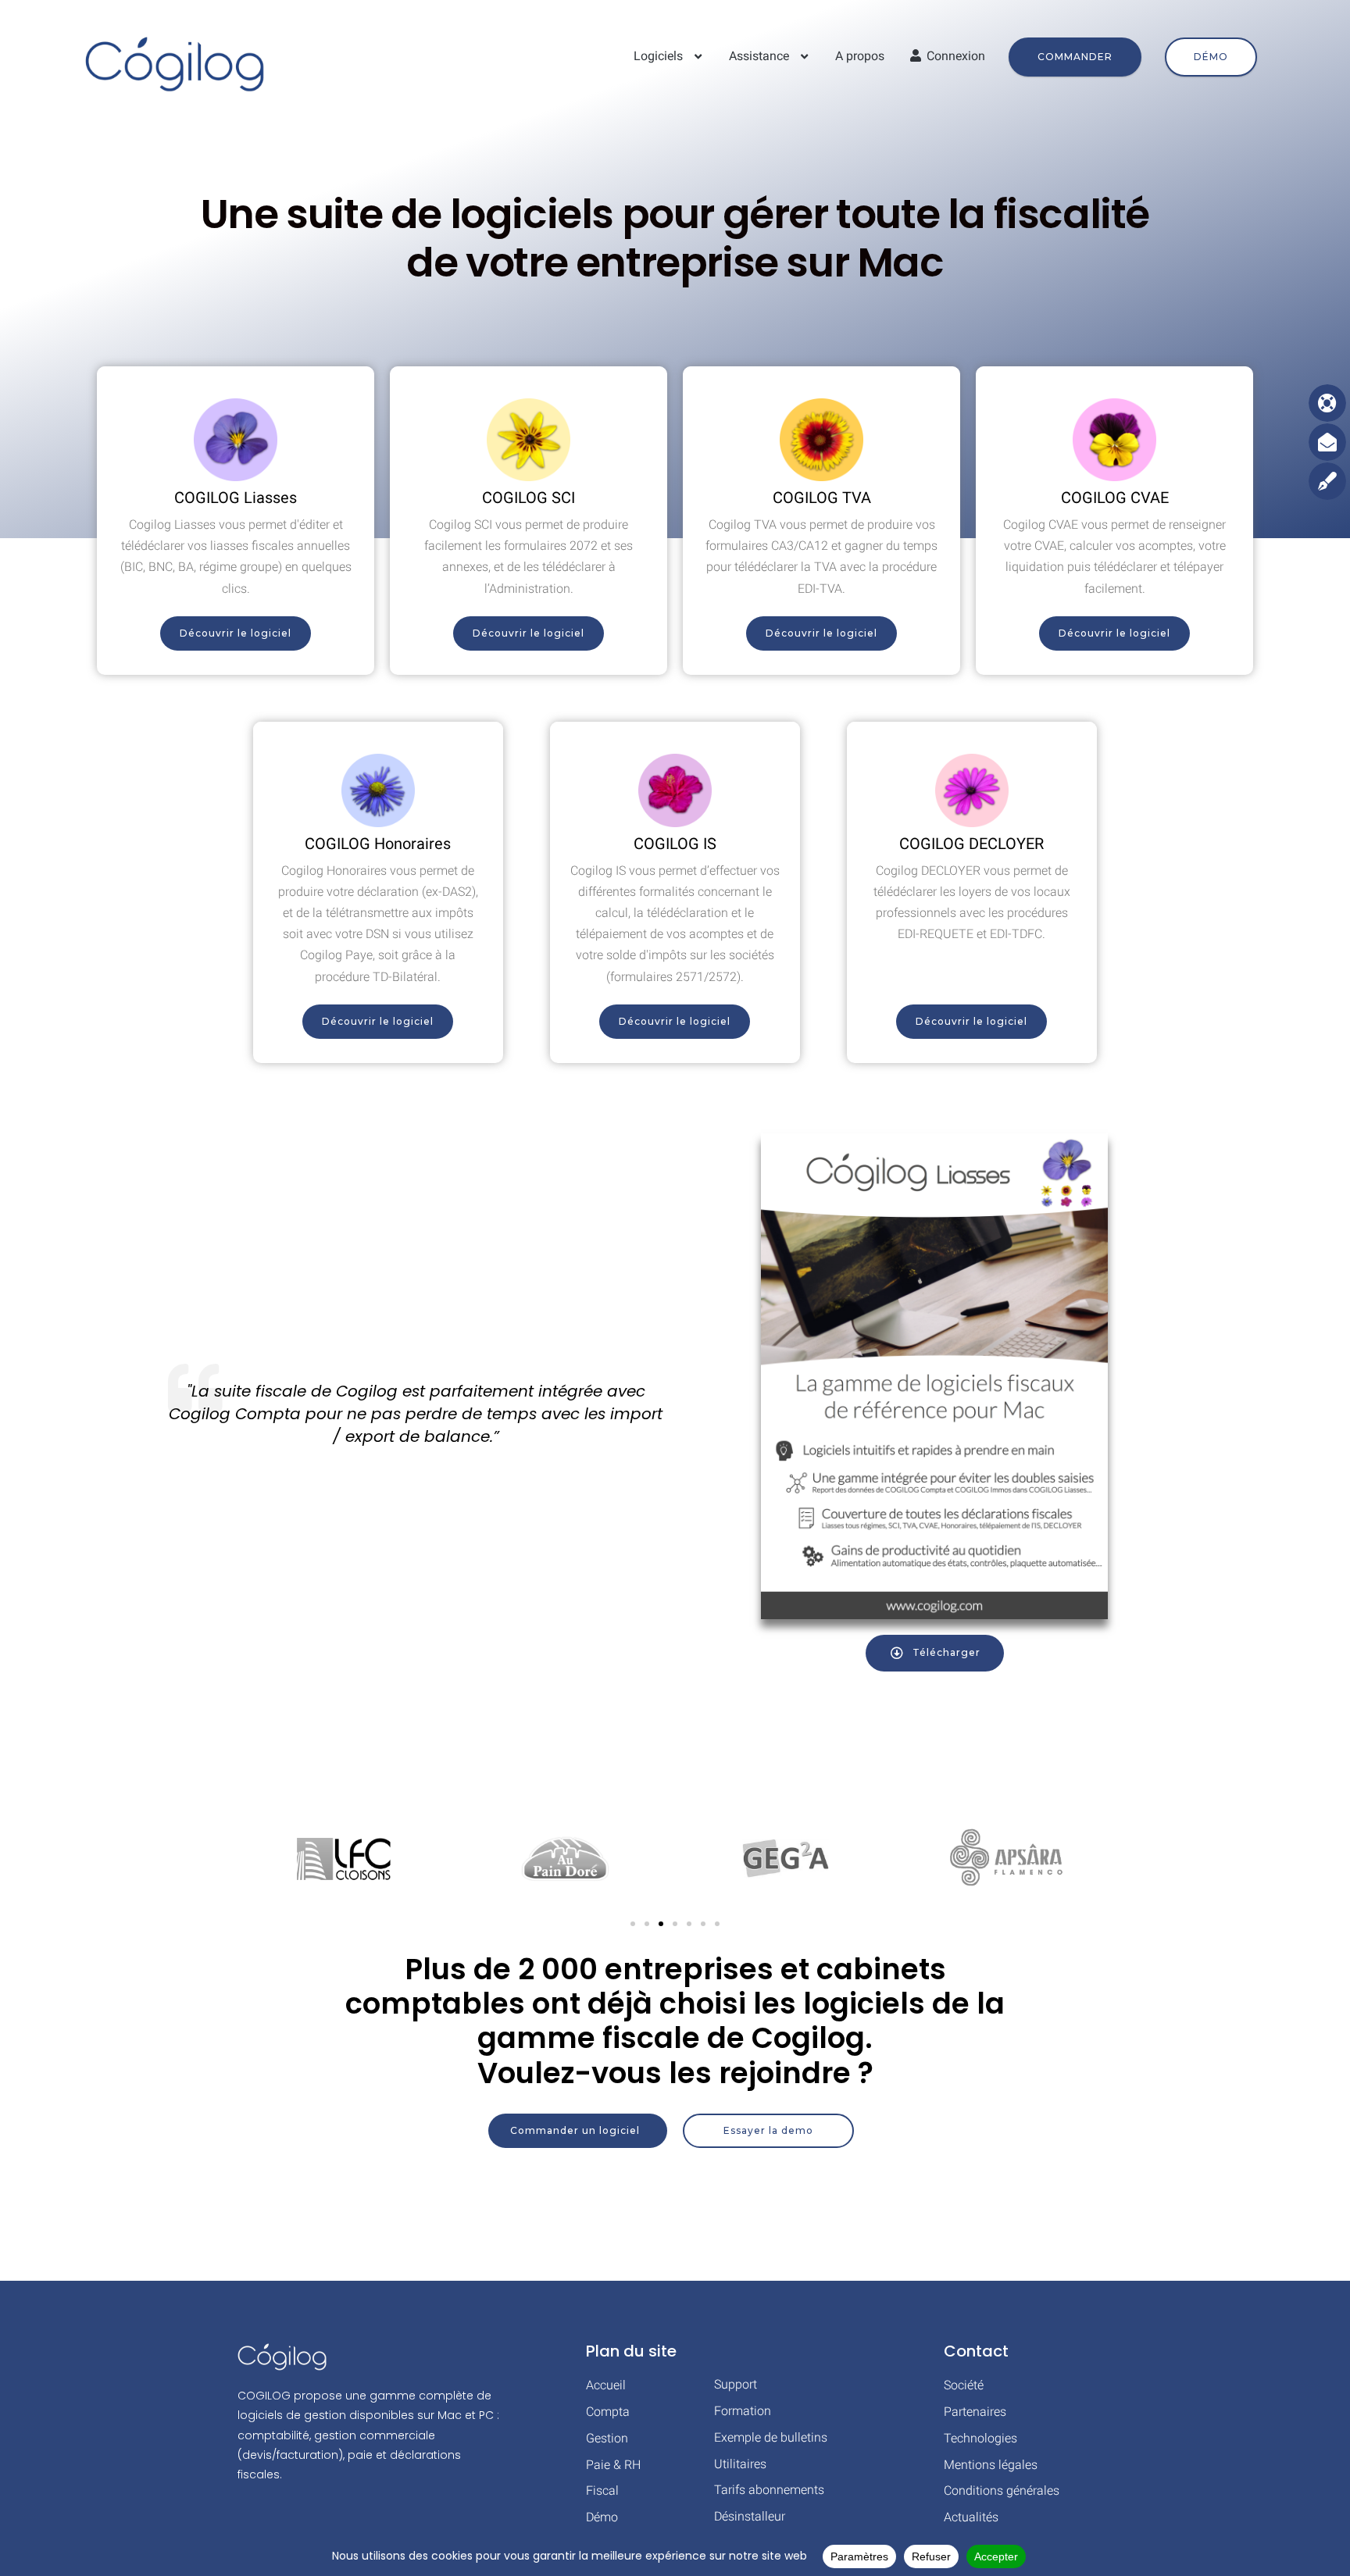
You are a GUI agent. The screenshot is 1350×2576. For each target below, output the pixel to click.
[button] (633, 1924)
